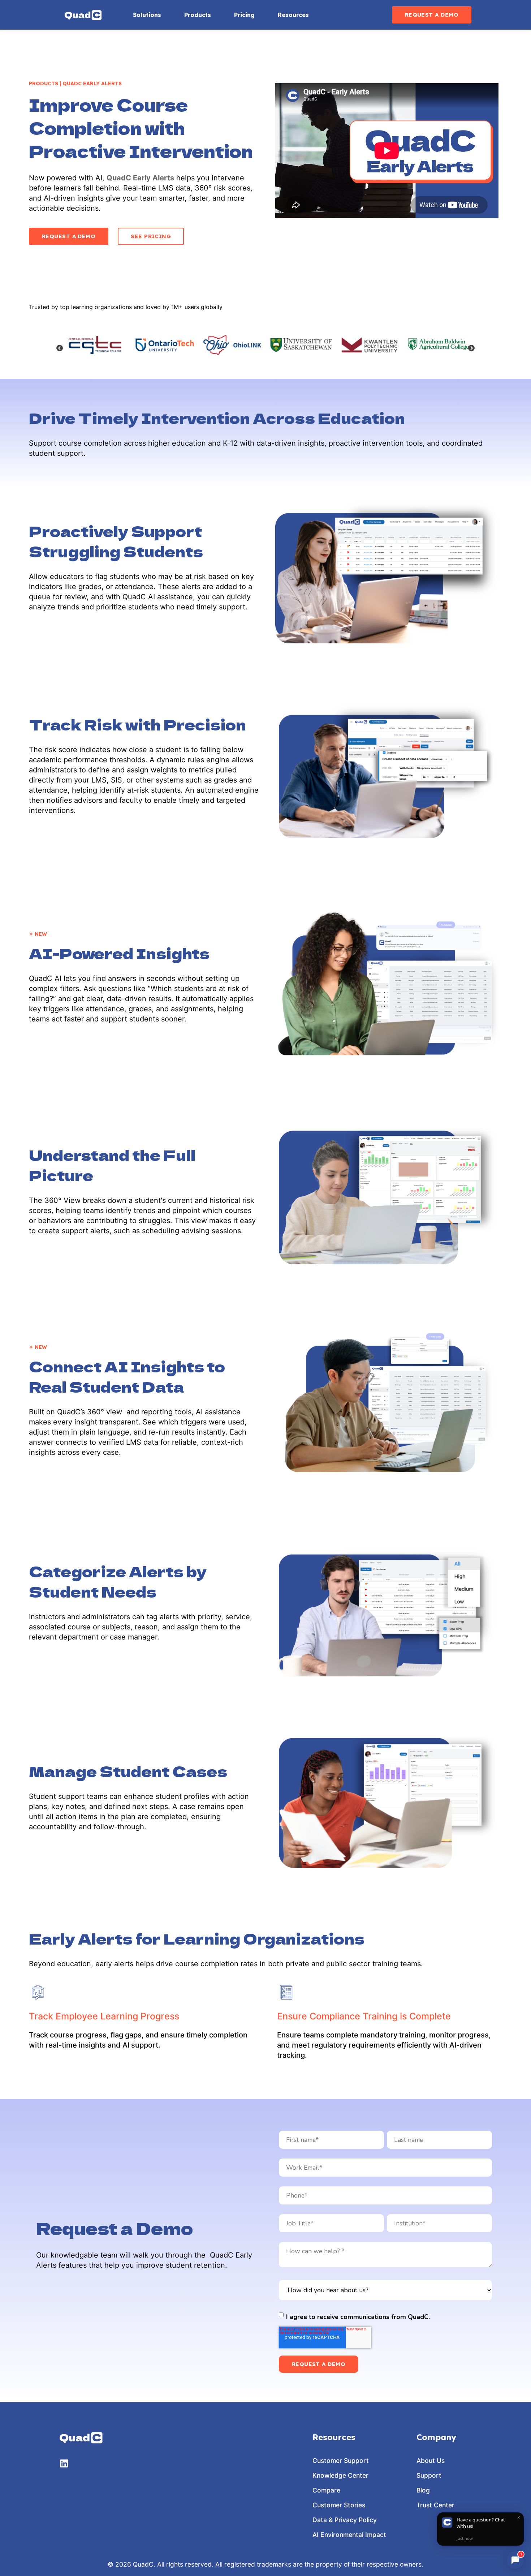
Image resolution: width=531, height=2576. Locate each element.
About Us (431, 2461)
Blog (423, 2490)
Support (429, 2475)
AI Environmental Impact (349, 2535)
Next (471, 348)
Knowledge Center (340, 2475)
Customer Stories (339, 2505)
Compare (326, 2490)
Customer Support (341, 2461)
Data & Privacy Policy (345, 2520)
